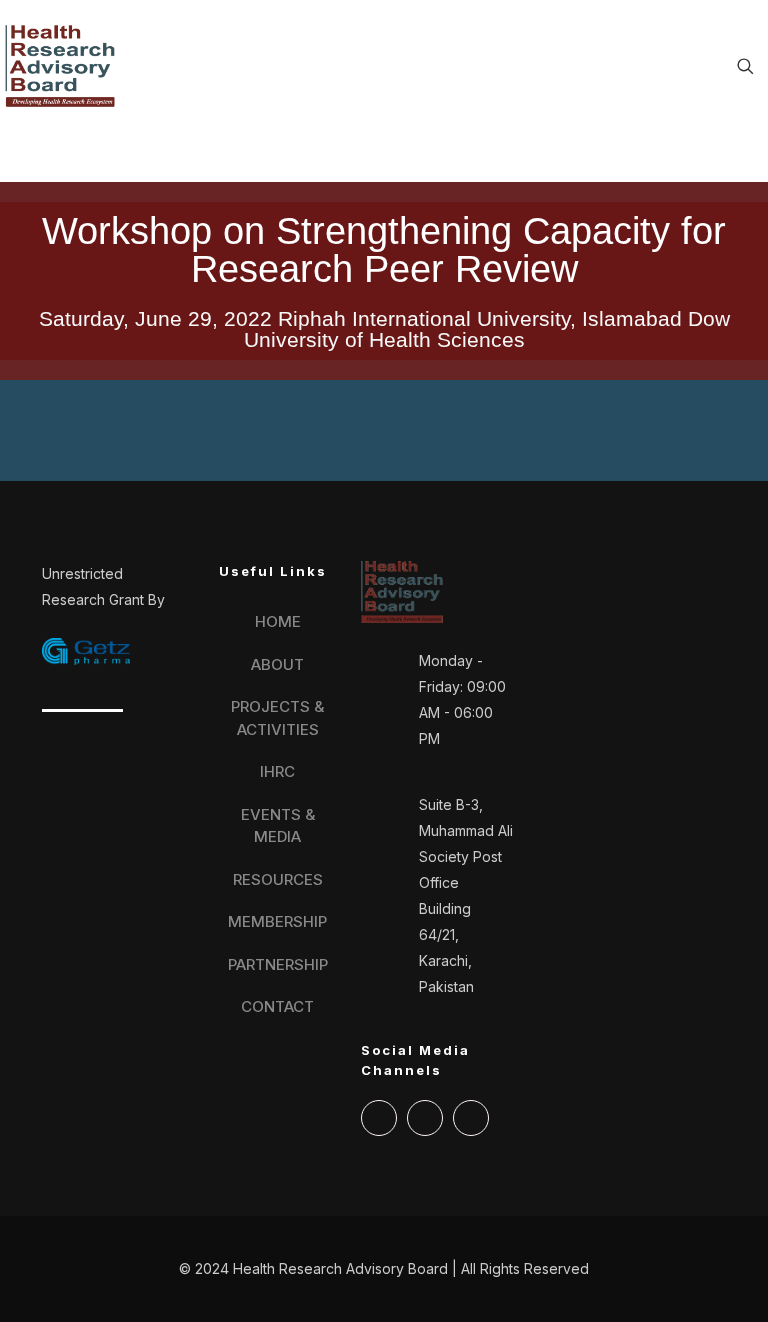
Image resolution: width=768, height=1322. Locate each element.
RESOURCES (278, 879)
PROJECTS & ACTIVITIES (277, 718)
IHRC (277, 771)
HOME (278, 621)
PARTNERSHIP (278, 964)
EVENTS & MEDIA (278, 826)
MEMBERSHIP (277, 921)
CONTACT (277, 1006)
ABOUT (277, 664)
